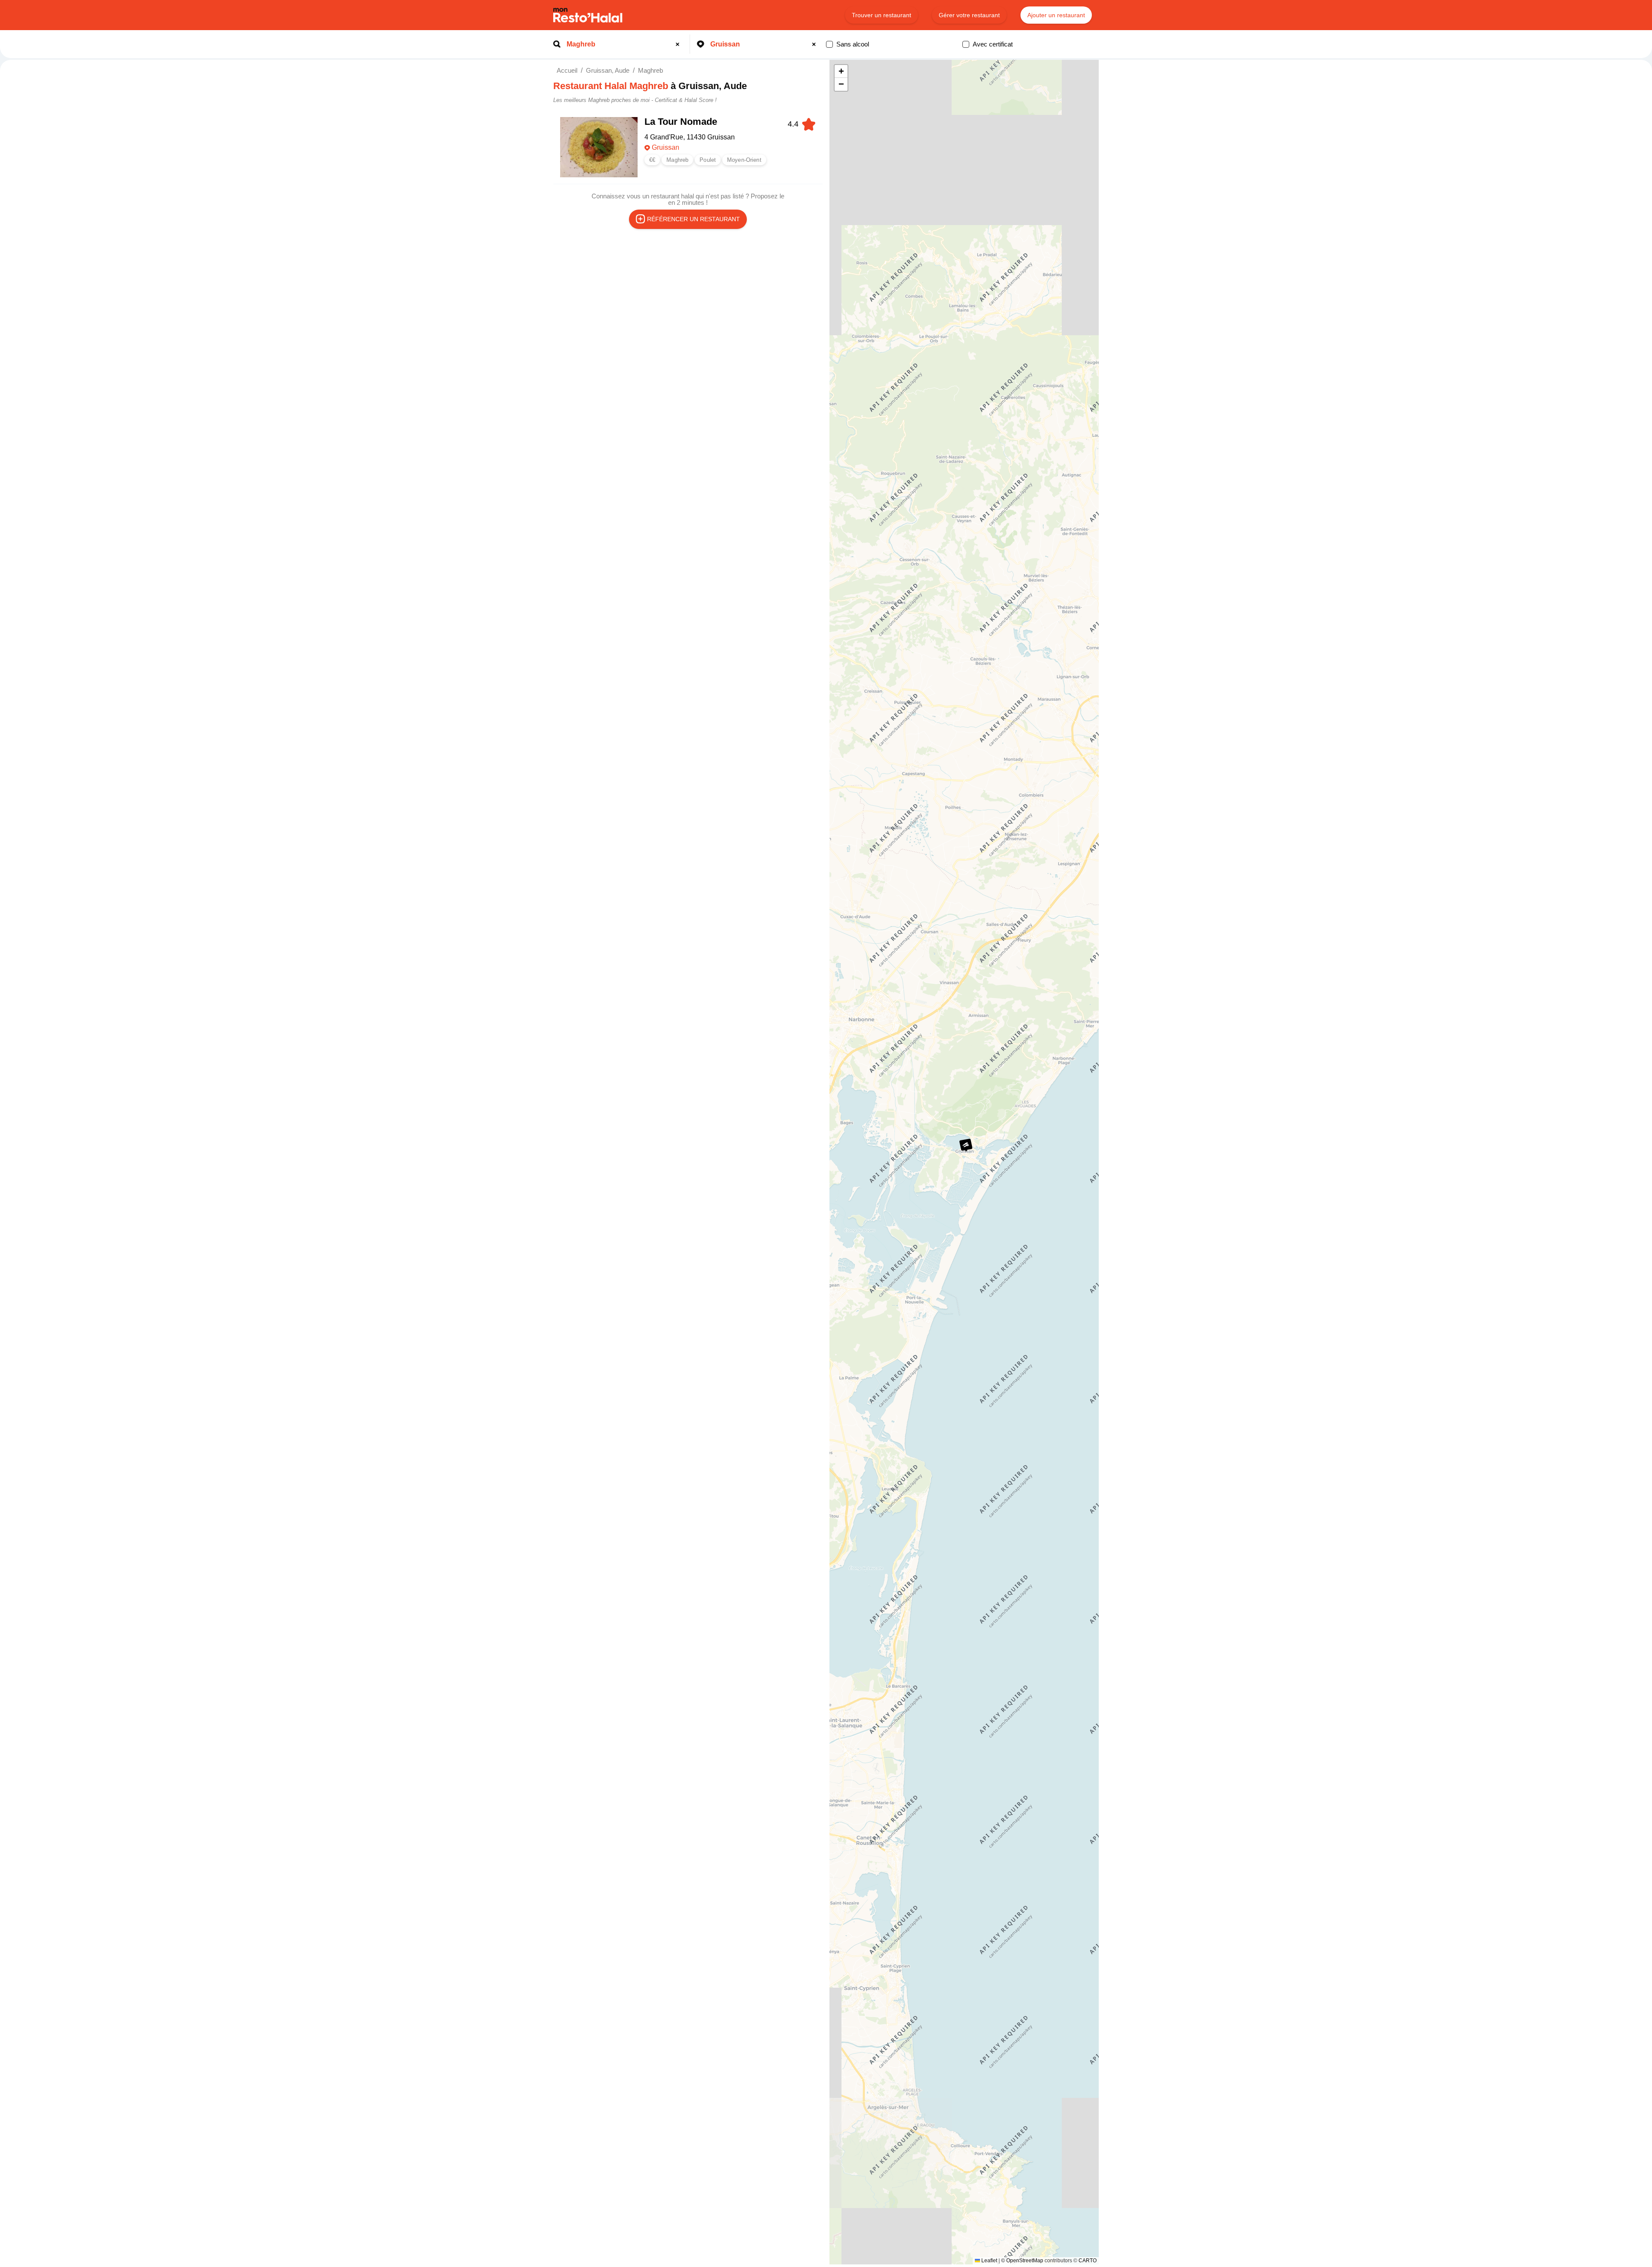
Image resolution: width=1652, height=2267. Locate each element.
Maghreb (650, 70)
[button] (966, 1145)
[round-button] (679, 44)
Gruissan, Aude (608, 70)
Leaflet (989, 2261)
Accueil (567, 70)
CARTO (1088, 2261)
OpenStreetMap (1025, 2261)
